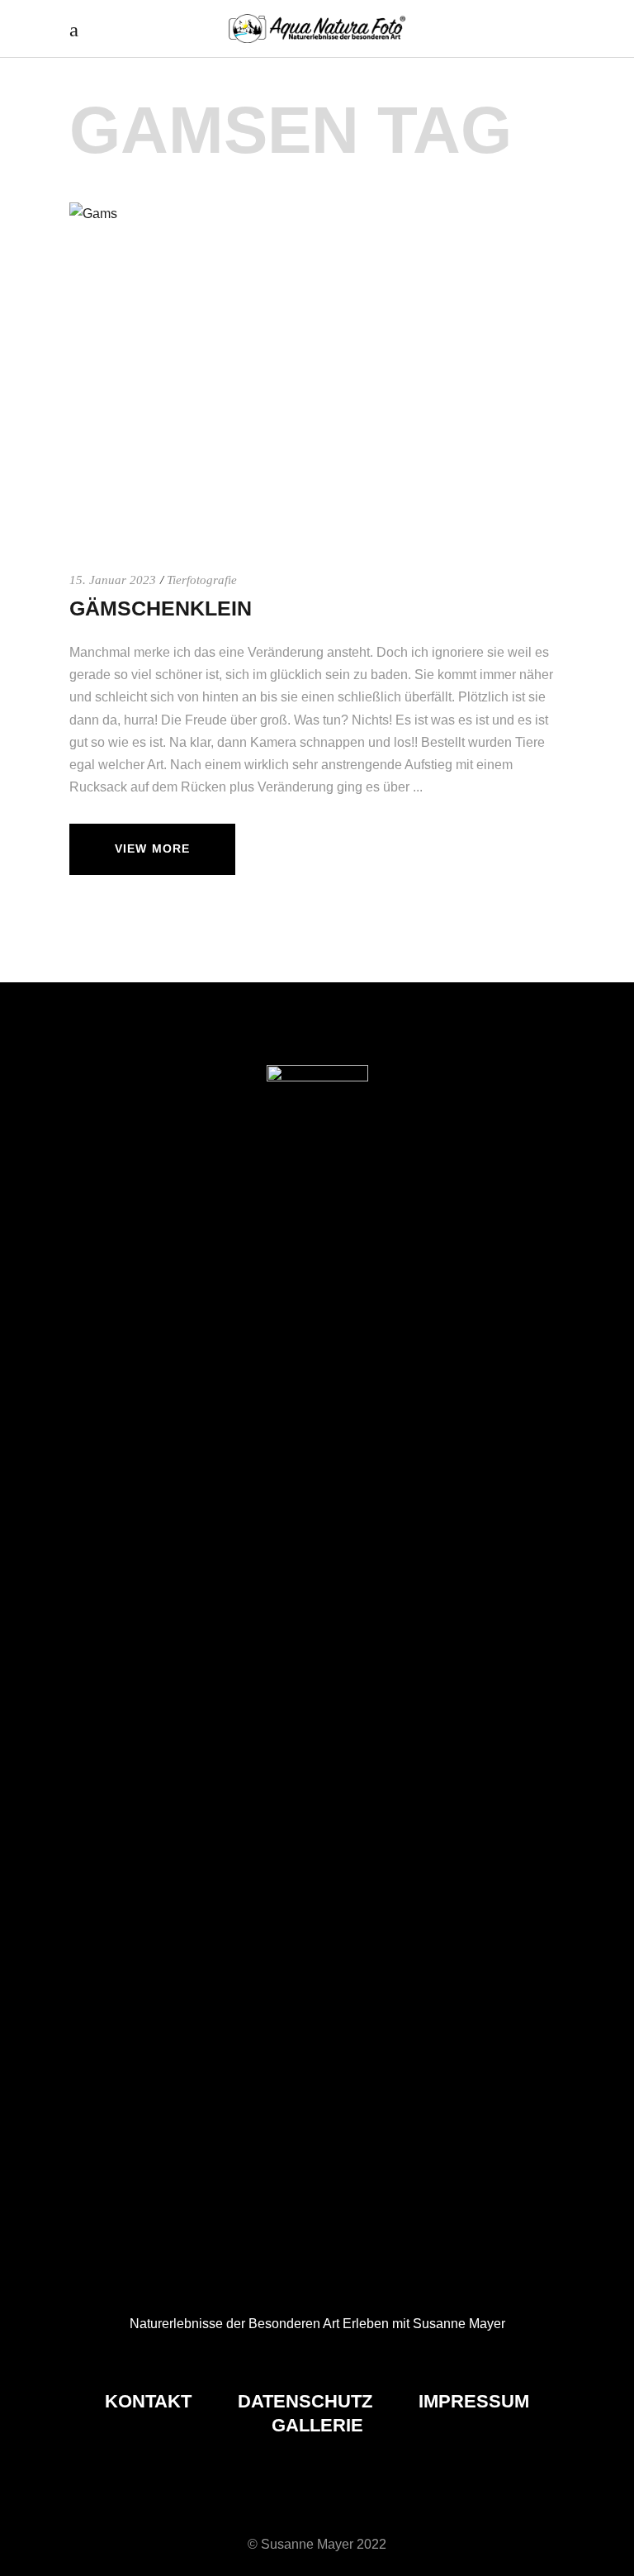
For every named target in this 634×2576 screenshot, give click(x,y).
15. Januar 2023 (113, 580)
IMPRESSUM (474, 2401)
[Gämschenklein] (317, 368)
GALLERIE (317, 2425)
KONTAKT (151, 2401)
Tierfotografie (202, 580)
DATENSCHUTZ (308, 2401)
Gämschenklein (161, 608)
